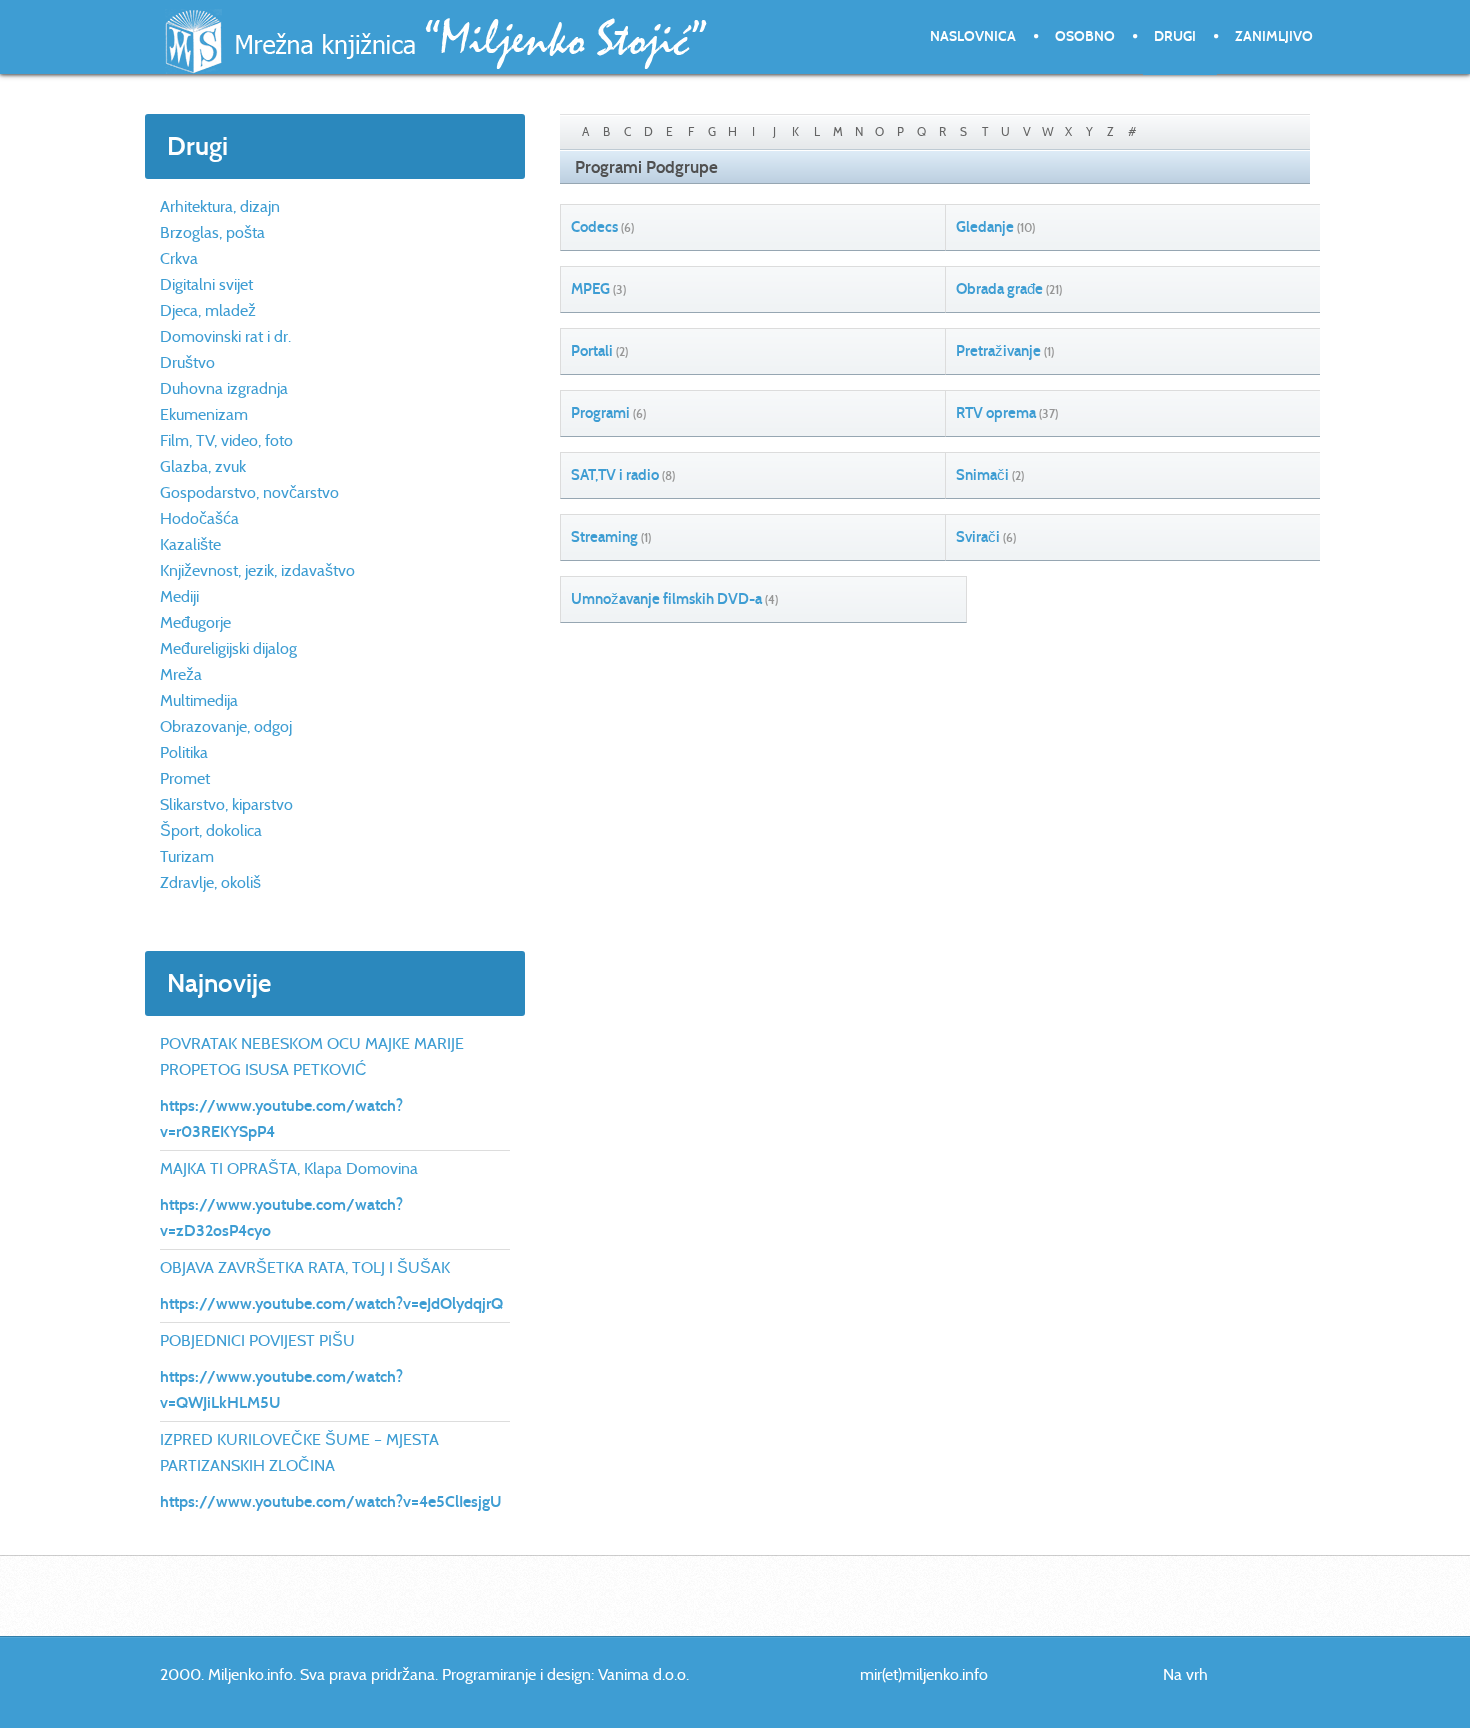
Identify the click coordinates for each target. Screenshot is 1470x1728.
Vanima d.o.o (642, 1674)
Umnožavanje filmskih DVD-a (666, 599)
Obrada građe (999, 289)
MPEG (590, 289)
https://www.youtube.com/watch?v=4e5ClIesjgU (331, 1501)
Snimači (982, 475)
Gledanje (985, 227)
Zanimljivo (1274, 36)
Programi (600, 413)
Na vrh (1185, 1674)
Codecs (594, 227)
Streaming (604, 537)
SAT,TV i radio (615, 475)
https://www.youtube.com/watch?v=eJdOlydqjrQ (331, 1303)
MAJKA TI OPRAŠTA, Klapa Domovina (289, 1168)
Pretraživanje (998, 351)
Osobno (1085, 36)
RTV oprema (996, 413)
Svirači (978, 537)
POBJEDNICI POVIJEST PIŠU (257, 1340)
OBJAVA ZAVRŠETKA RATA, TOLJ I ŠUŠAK (305, 1267)
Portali (592, 351)
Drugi (1175, 36)
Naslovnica (973, 36)
